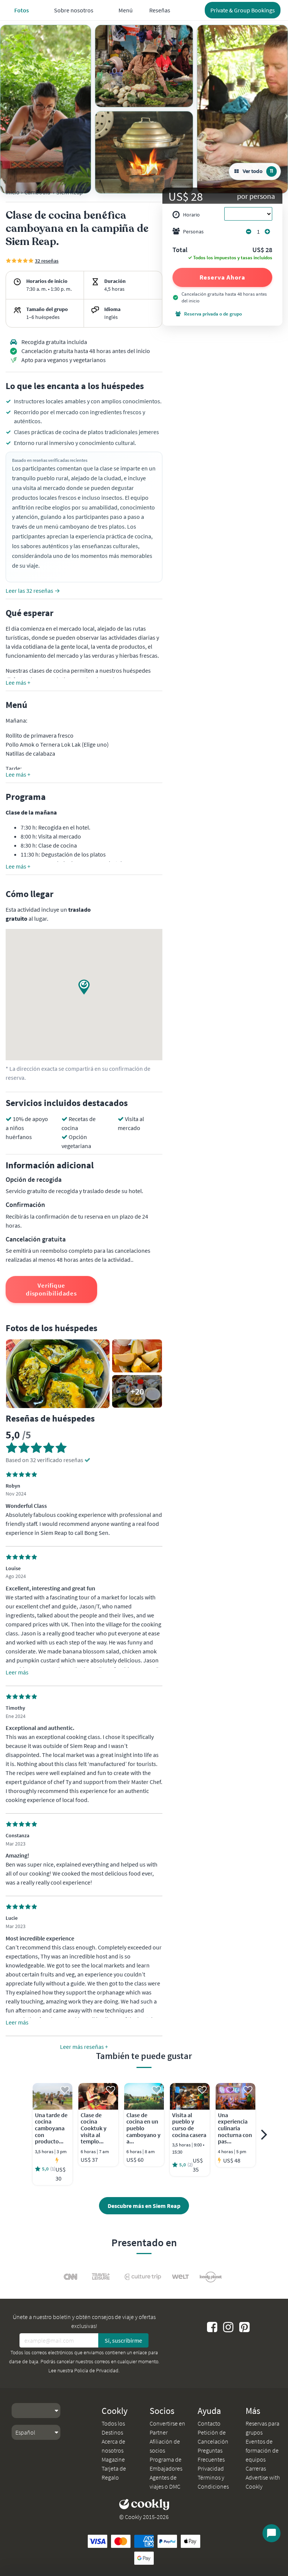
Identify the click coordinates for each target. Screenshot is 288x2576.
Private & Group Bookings (243, 10)
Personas (193, 231)
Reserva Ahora (222, 277)
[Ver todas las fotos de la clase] (46, 109)
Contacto (209, 2423)
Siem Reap (70, 192)
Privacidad (211, 2468)
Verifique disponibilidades (51, 1289)
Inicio (13, 192)
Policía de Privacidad (96, 2370)
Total (180, 250)
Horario (191, 215)
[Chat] (271, 2533)
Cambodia (37, 192)
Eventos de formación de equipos (262, 2450)
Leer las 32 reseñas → (33, 591)
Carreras (256, 2468)
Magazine (113, 2459)
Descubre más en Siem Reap (144, 2206)
